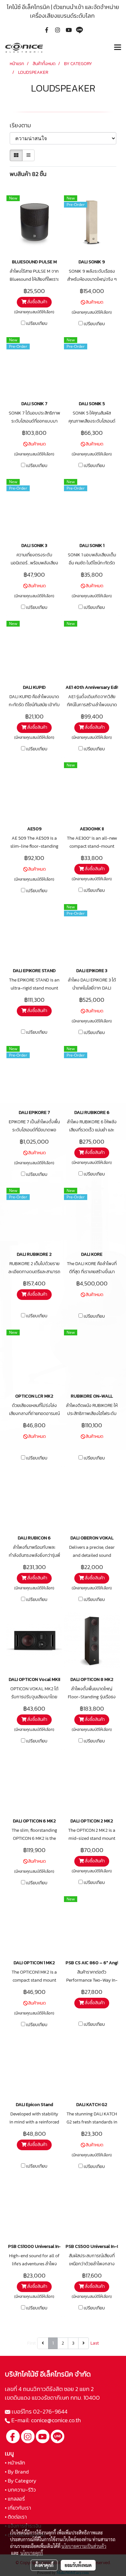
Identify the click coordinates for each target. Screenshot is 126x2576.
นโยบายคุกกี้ (32, 2553)
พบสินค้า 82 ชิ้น (28, 174)
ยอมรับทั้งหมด (78, 2565)
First (31, 2343)
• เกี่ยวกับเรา (18, 2508)
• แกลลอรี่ (15, 2499)
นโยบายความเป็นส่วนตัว (84, 2546)
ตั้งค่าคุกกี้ (44, 2565)
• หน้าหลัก (15, 2463)
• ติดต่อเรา (16, 2517)
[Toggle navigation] (118, 48)
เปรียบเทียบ (37, 324)
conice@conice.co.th (57, 2420)
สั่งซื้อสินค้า (37, 302)
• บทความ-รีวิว (20, 2490)
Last (95, 2343)
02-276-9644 (50, 2411)
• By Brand (17, 2472)
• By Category (21, 2481)
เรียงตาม (22, 125)
